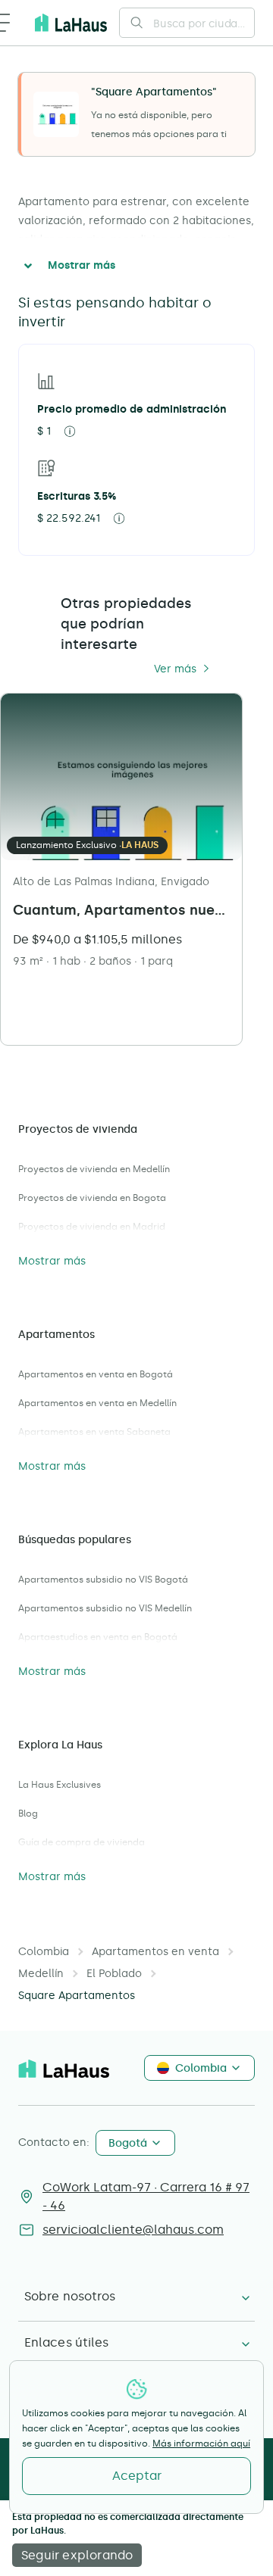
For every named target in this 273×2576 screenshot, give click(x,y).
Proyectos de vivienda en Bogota (92, 1198)
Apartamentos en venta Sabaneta (94, 1432)
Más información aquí (201, 2443)
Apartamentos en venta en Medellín (97, 1403)
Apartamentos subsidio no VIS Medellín (105, 1608)
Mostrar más (82, 265)
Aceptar (137, 2476)
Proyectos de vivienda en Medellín (94, 1169)
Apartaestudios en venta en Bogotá (98, 1637)
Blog (28, 1813)
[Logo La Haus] (71, 23)
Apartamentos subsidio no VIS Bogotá (103, 1580)
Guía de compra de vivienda (82, 1842)
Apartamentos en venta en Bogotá (96, 1374)
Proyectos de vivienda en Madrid (92, 1227)
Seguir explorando (77, 2555)
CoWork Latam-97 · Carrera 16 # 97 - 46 (146, 2196)
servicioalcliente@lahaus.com (133, 2230)
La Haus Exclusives (60, 1785)
